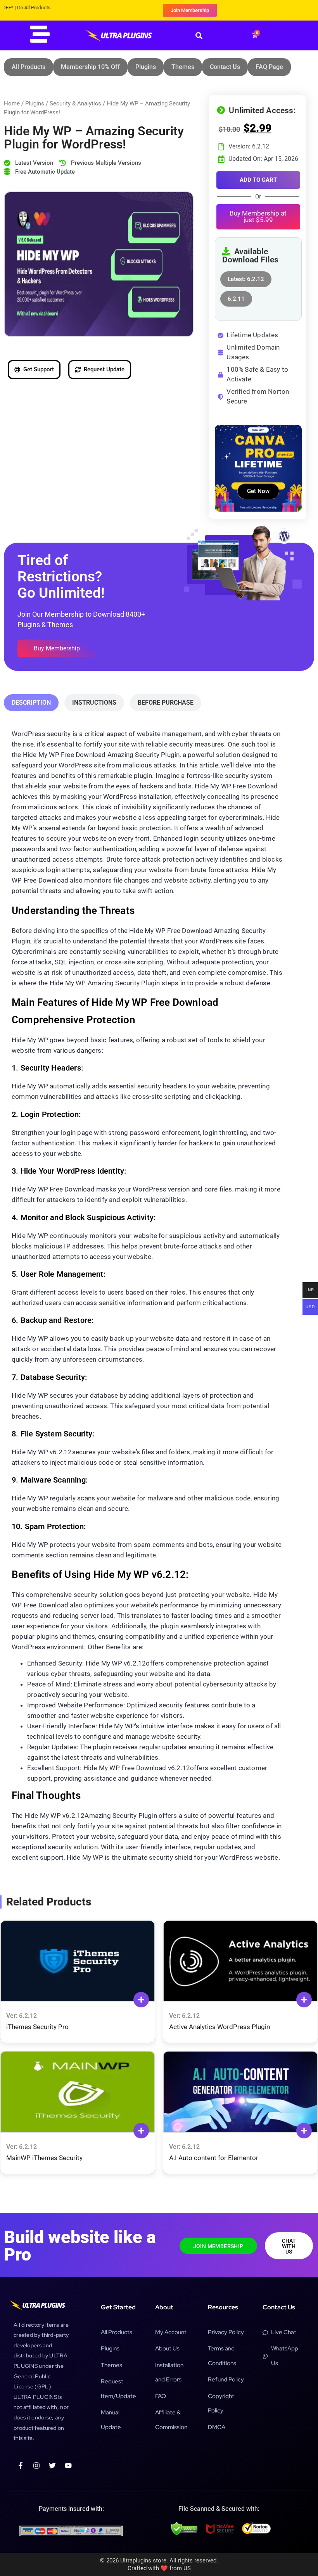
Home (12, 103)
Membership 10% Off (90, 67)
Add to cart (258, 180)
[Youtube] (68, 2466)
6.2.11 (236, 297)
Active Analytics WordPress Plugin (219, 2027)
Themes (183, 67)
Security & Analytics (75, 103)
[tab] (31, 703)
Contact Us (225, 67)
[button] (199, 35)
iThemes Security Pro (37, 2027)
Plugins (146, 67)
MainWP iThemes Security (44, 2158)
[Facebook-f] (21, 2466)
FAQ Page (269, 67)
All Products (29, 67)
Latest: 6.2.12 (246, 277)
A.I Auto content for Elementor (214, 2158)
